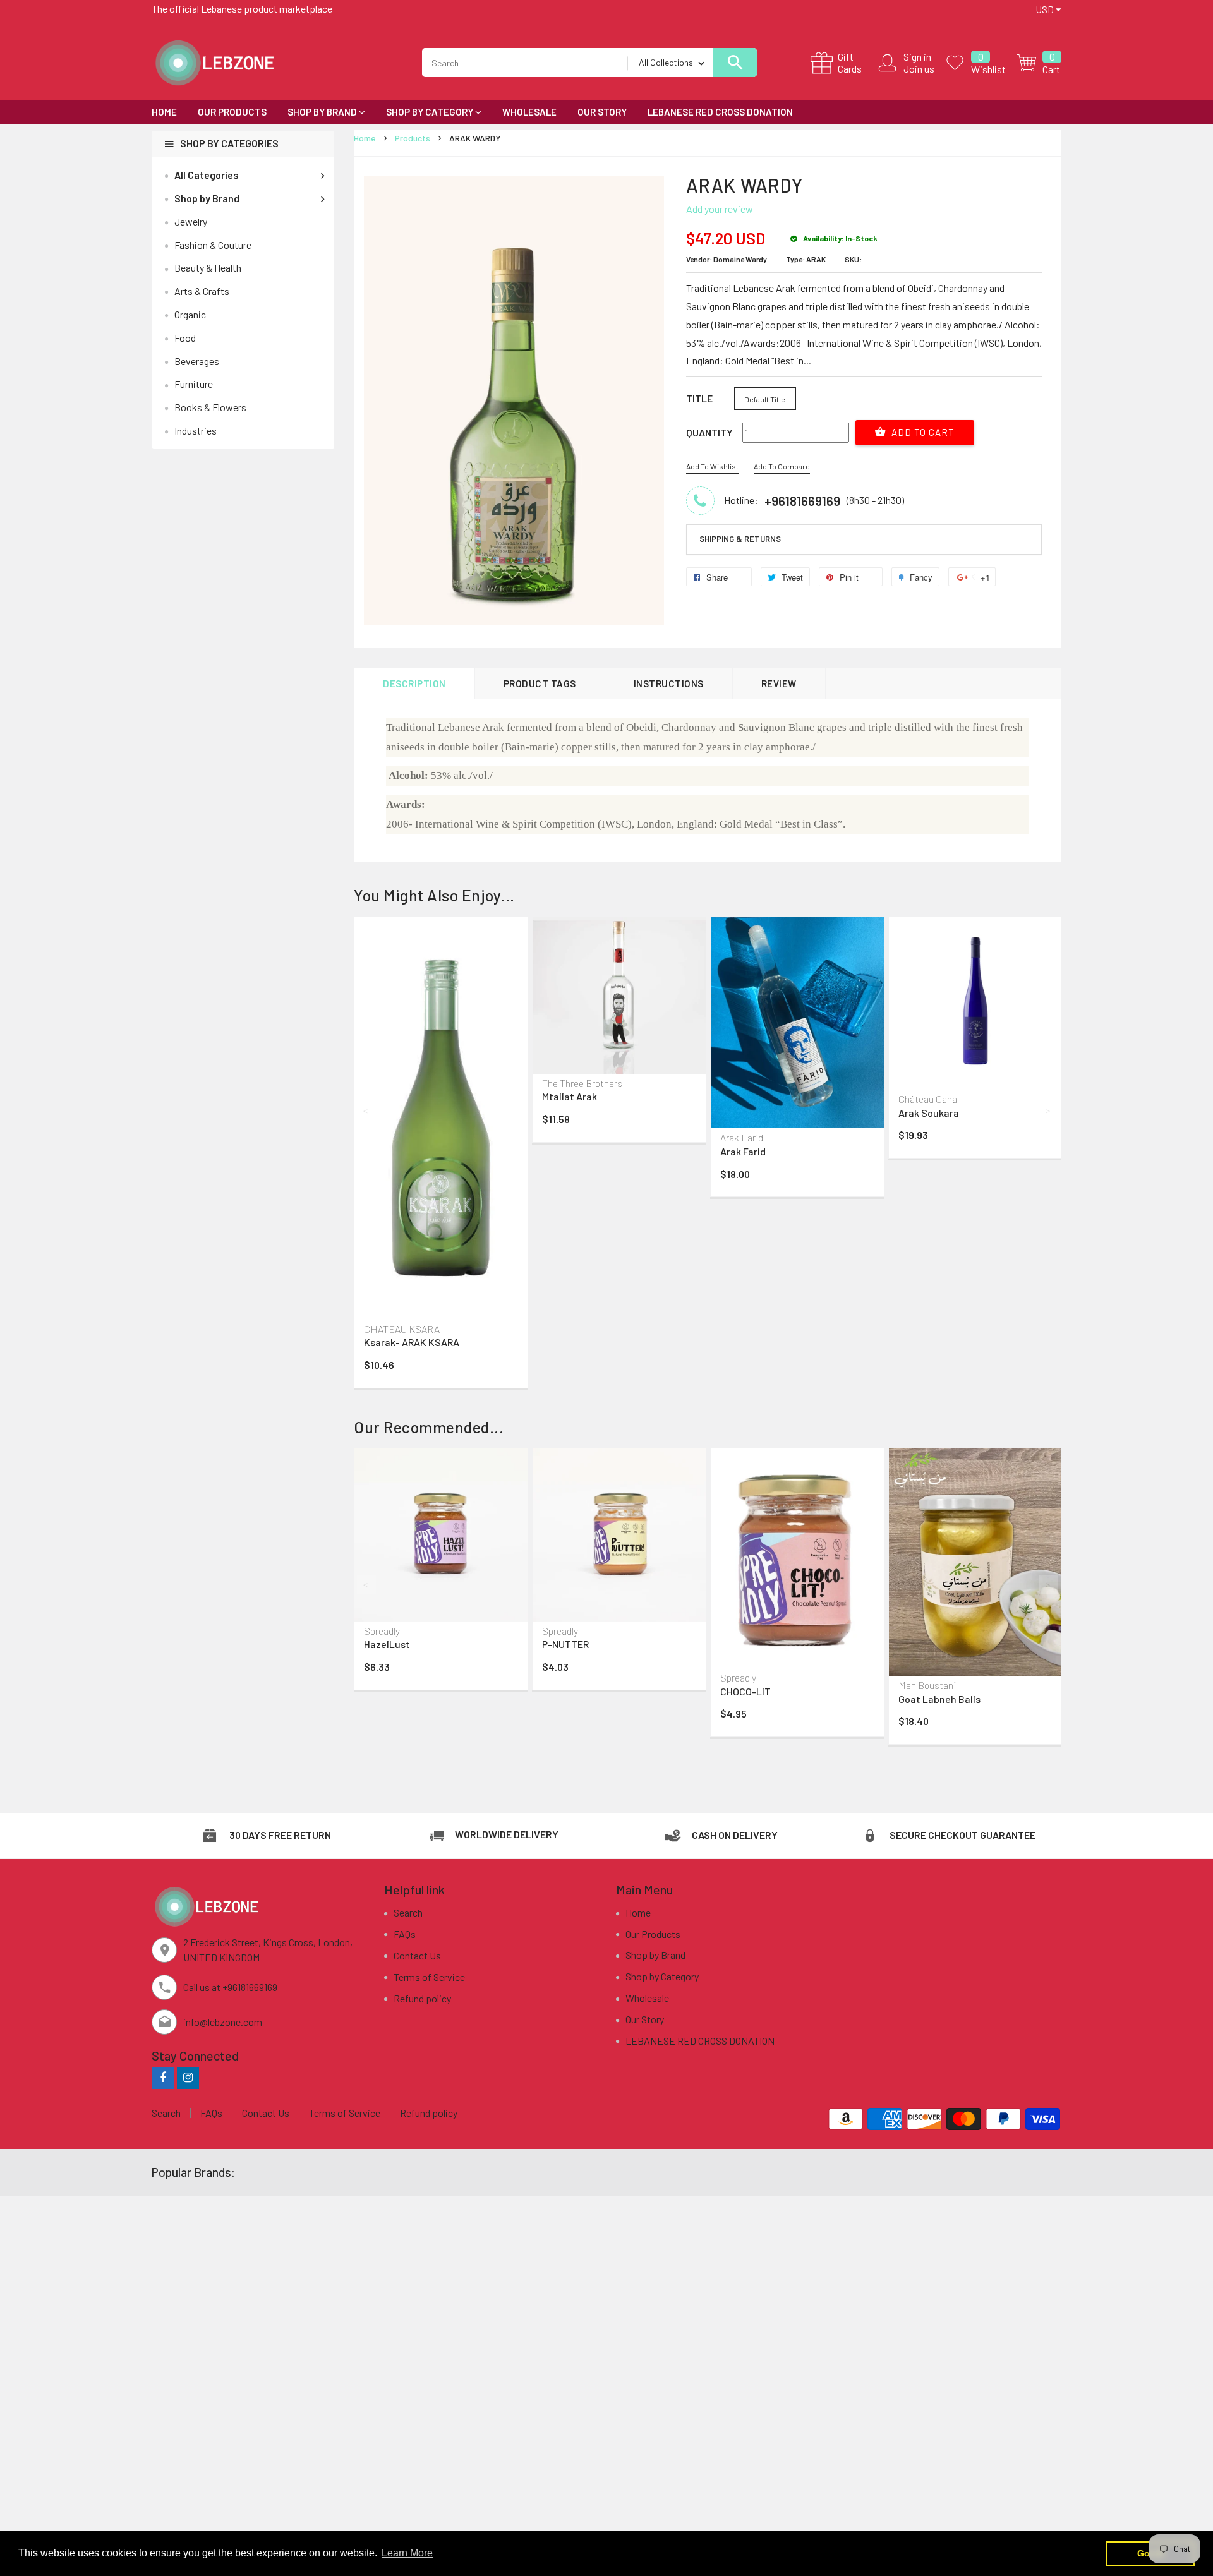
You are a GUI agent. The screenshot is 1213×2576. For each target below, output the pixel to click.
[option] (441, 1155)
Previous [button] (366, 1110)
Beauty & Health (208, 268)
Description (414, 683)
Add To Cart (922, 432)
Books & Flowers (210, 407)
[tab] (864, 539)
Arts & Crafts (202, 291)
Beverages (197, 361)
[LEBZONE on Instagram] (188, 2077)
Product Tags (540, 683)
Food (185, 338)
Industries (196, 430)
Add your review (720, 209)
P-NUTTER (565, 1644)
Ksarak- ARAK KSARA (412, 1342)
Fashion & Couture (213, 245)
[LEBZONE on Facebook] (163, 2077)
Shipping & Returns (740, 539)
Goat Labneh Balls (939, 1699)
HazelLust (387, 1644)
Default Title (765, 399)
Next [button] (1049, 1110)
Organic (190, 314)
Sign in (917, 57)
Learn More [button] (407, 2553)
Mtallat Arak (570, 1096)
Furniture (194, 384)
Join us (919, 69)
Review (779, 683)
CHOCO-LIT (745, 1691)
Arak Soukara (929, 1113)
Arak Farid (743, 1151)
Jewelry (191, 221)
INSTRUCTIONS (669, 683)
